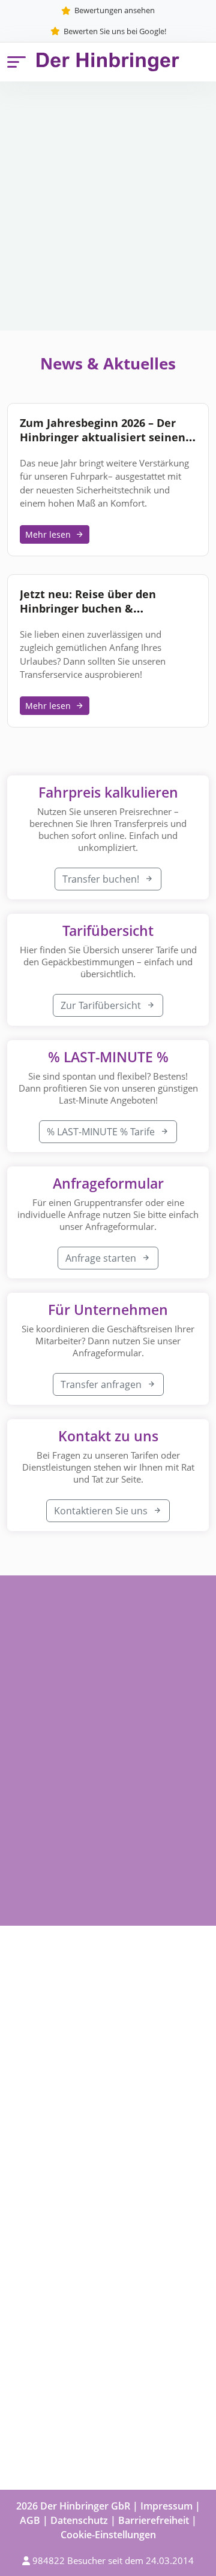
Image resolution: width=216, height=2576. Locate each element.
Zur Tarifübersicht (102, 1005)
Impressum (166, 2506)
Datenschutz (79, 2520)
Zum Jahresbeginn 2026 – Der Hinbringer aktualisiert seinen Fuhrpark (103, 437)
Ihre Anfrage (35, 2083)
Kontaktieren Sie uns (102, 1511)
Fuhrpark (28, 2256)
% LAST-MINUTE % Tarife (102, 1132)
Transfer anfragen (102, 1384)
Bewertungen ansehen (115, 10)
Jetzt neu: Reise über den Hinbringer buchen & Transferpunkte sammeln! (90, 608)
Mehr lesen (48, 534)
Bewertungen (37, 2230)
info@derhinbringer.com (111, 2399)
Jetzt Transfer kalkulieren (52, 222)
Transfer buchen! (102, 879)
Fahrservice (33, 2136)
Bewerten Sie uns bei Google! (115, 31)
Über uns (28, 2204)
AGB (30, 2520)
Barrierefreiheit (154, 2520)
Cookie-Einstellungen (108, 2535)
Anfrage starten (102, 1258)
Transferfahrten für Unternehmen (84, 2110)
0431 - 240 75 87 (90, 2357)
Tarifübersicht (158, 222)
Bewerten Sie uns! (47, 2283)
